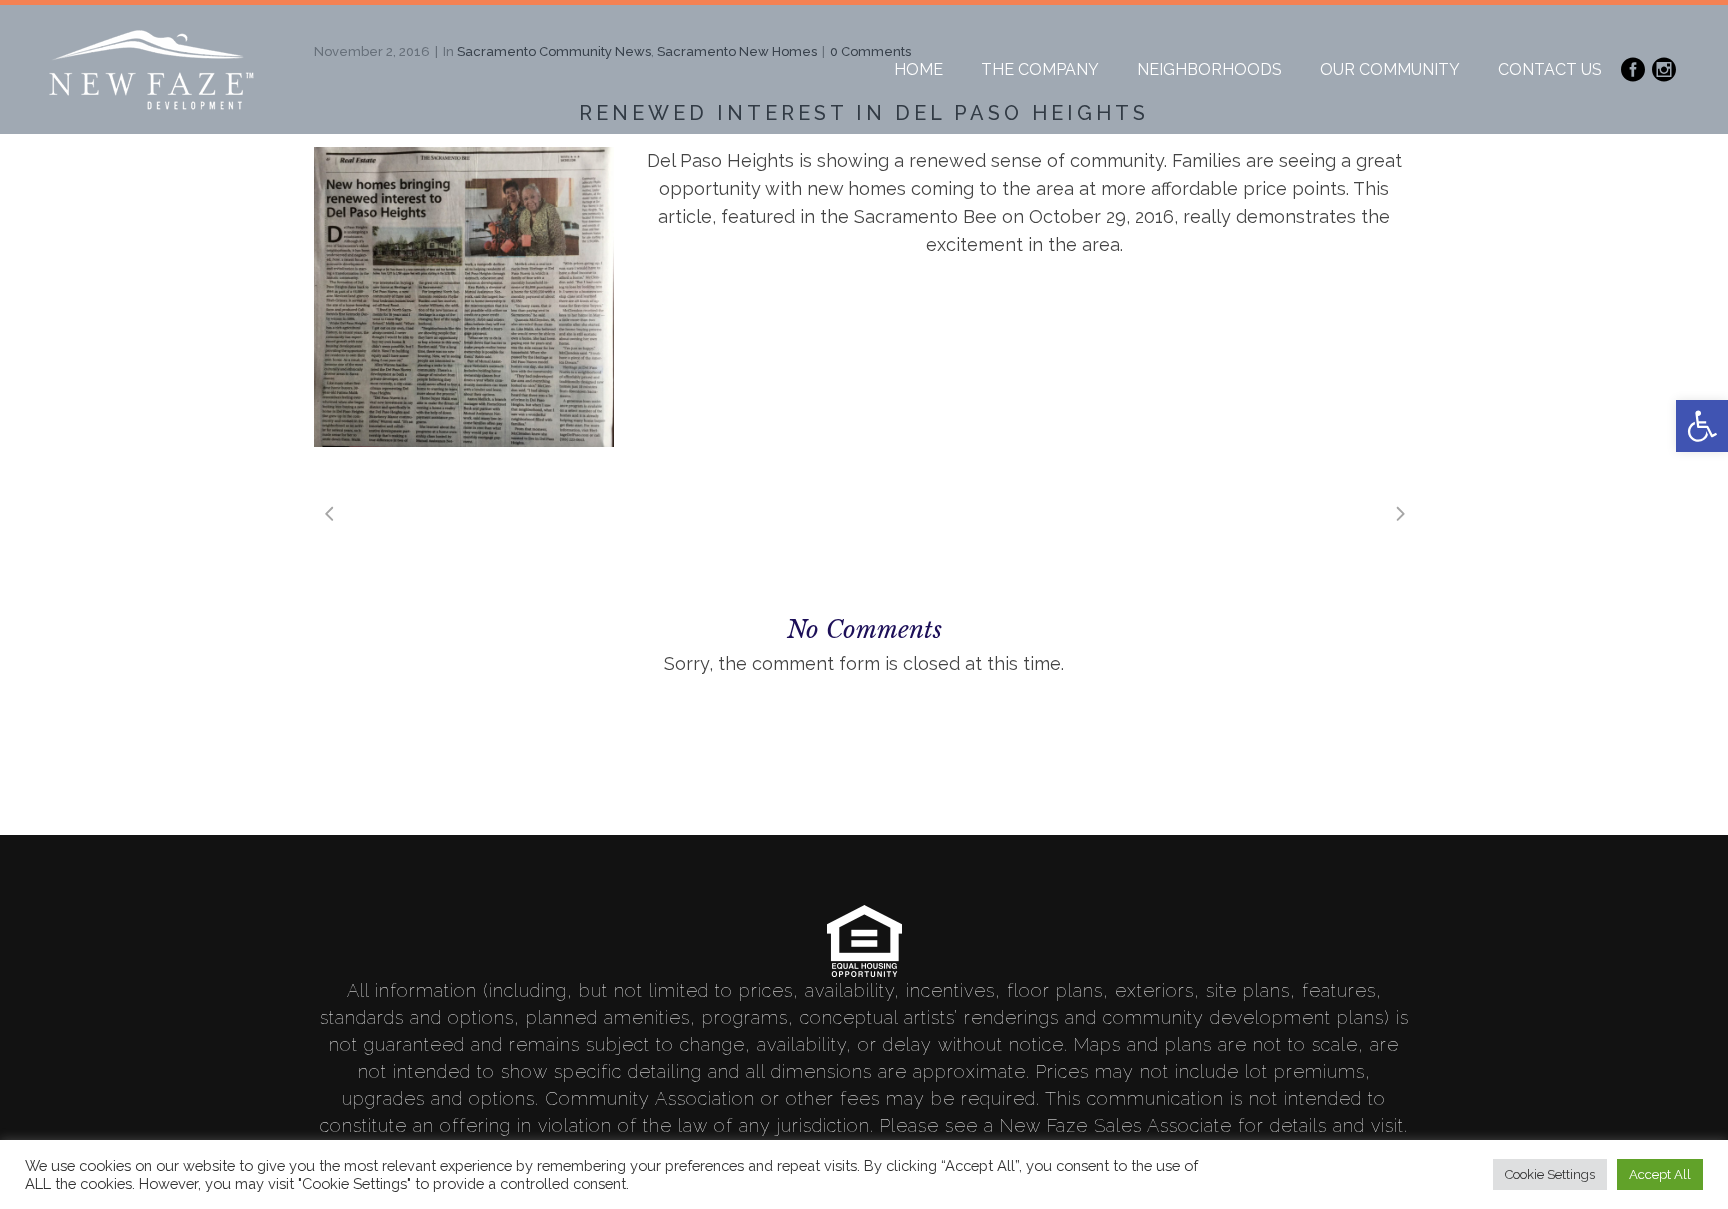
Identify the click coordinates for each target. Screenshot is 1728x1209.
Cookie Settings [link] (1550, 1174)
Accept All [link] (1660, 1174)
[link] (1702, 426)
